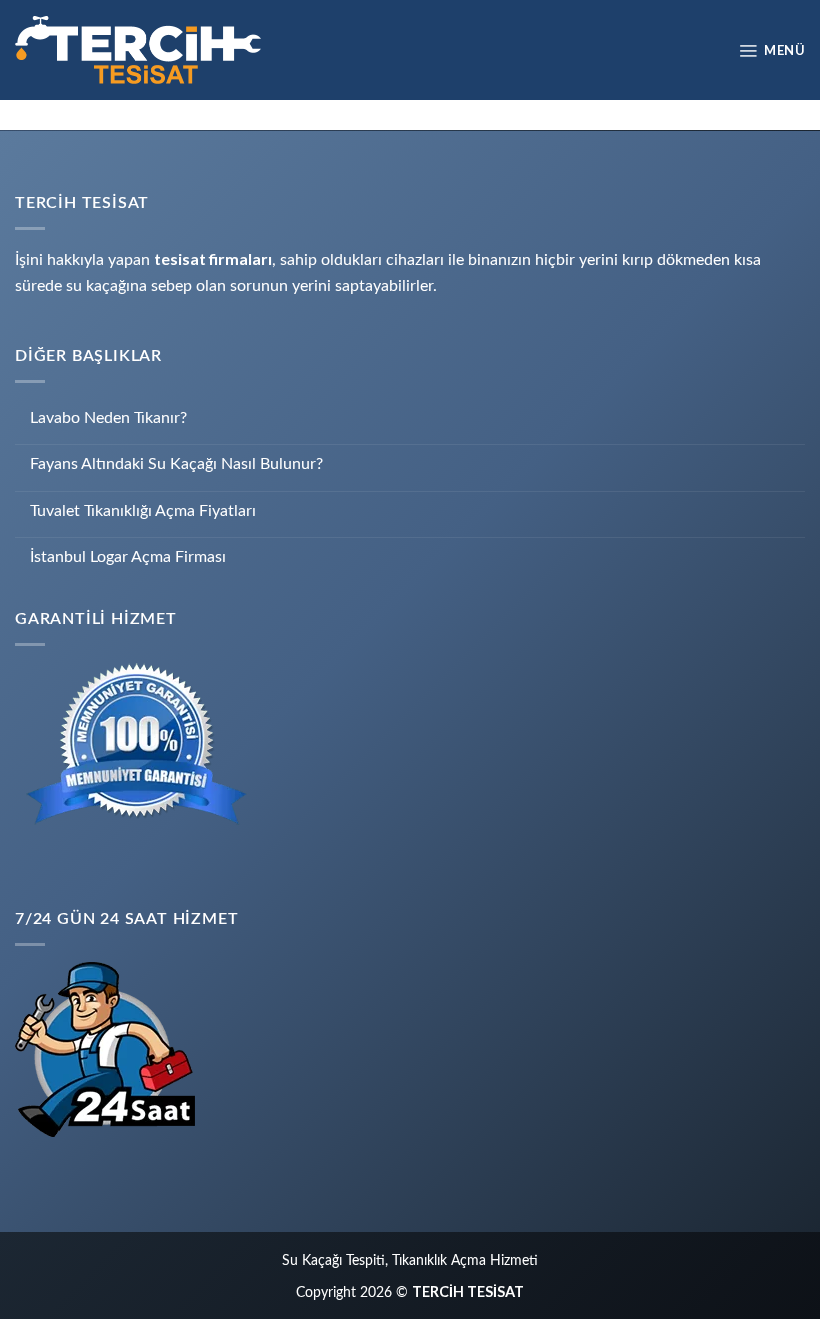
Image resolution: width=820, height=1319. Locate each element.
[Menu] (771, 50)
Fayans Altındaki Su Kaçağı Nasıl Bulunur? (176, 464)
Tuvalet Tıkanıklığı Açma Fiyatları (143, 511)
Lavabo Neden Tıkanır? (108, 418)
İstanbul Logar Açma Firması (128, 557)
